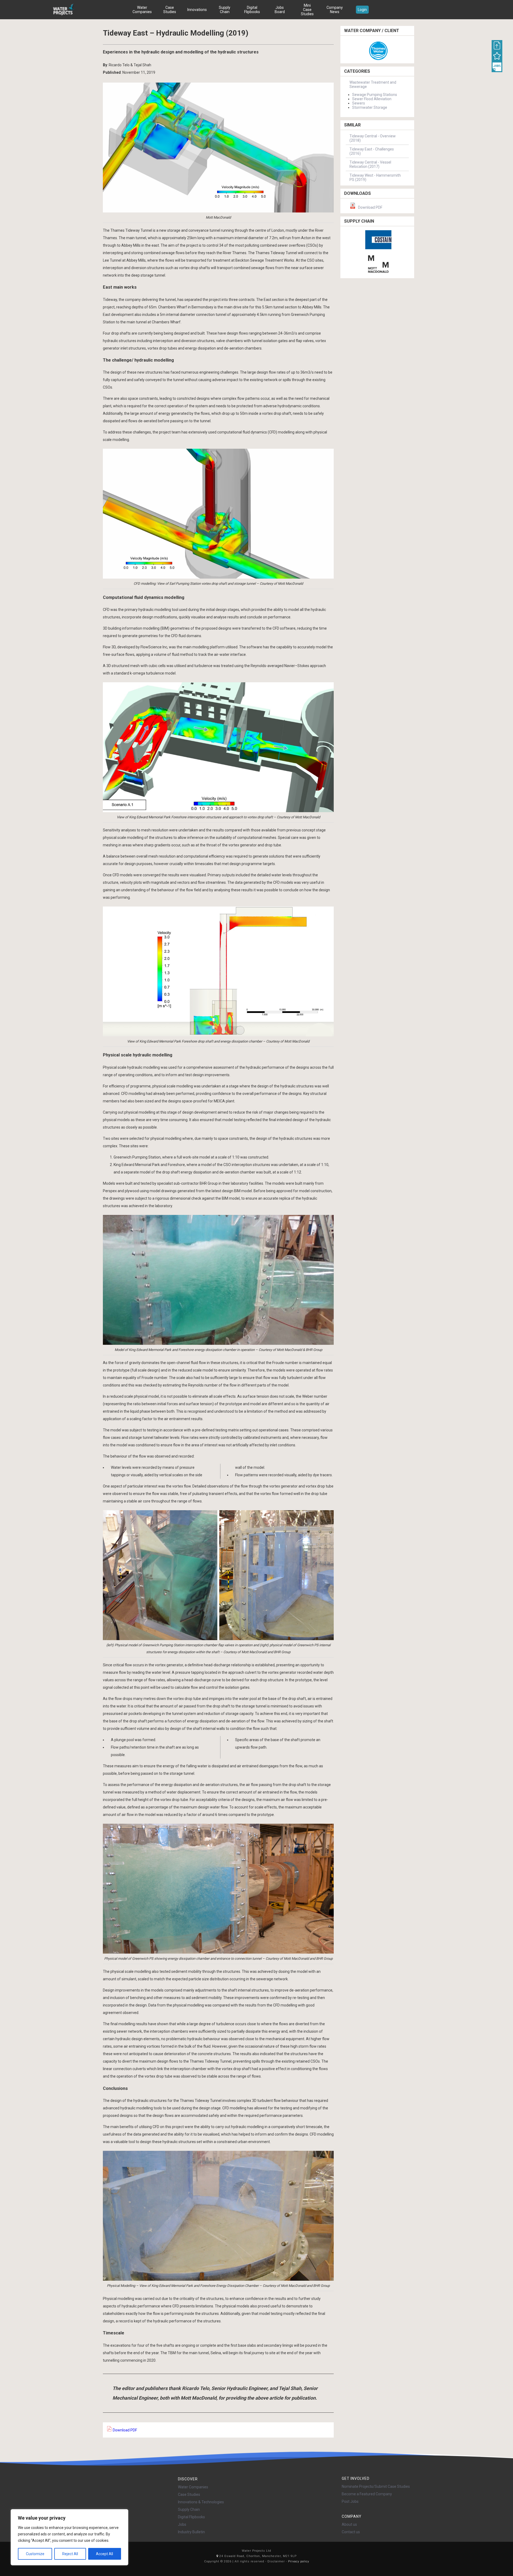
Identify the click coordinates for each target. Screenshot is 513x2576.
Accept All (104, 2554)
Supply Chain (225, 10)
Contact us (351, 2532)
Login (362, 10)
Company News (335, 10)
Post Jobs (350, 2501)
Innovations (197, 10)
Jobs (182, 2524)
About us (349, 2524)
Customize (35, 2554)
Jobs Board (280, 10)
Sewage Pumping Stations (375, 95)
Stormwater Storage (370, 107)
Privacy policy (299, 2561)
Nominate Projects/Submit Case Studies (376, 2486)
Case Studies (170, 10)
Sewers (359, 103)
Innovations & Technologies (201, 2502)
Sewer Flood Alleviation (372, 99)
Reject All (70, 2554)
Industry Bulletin (191, 2532)
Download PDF (125, 2430)
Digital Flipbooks (252, 10)
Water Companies (142, 10)
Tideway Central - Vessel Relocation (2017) (370, 164)
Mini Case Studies (307, 10)
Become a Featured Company (367, 2494)
